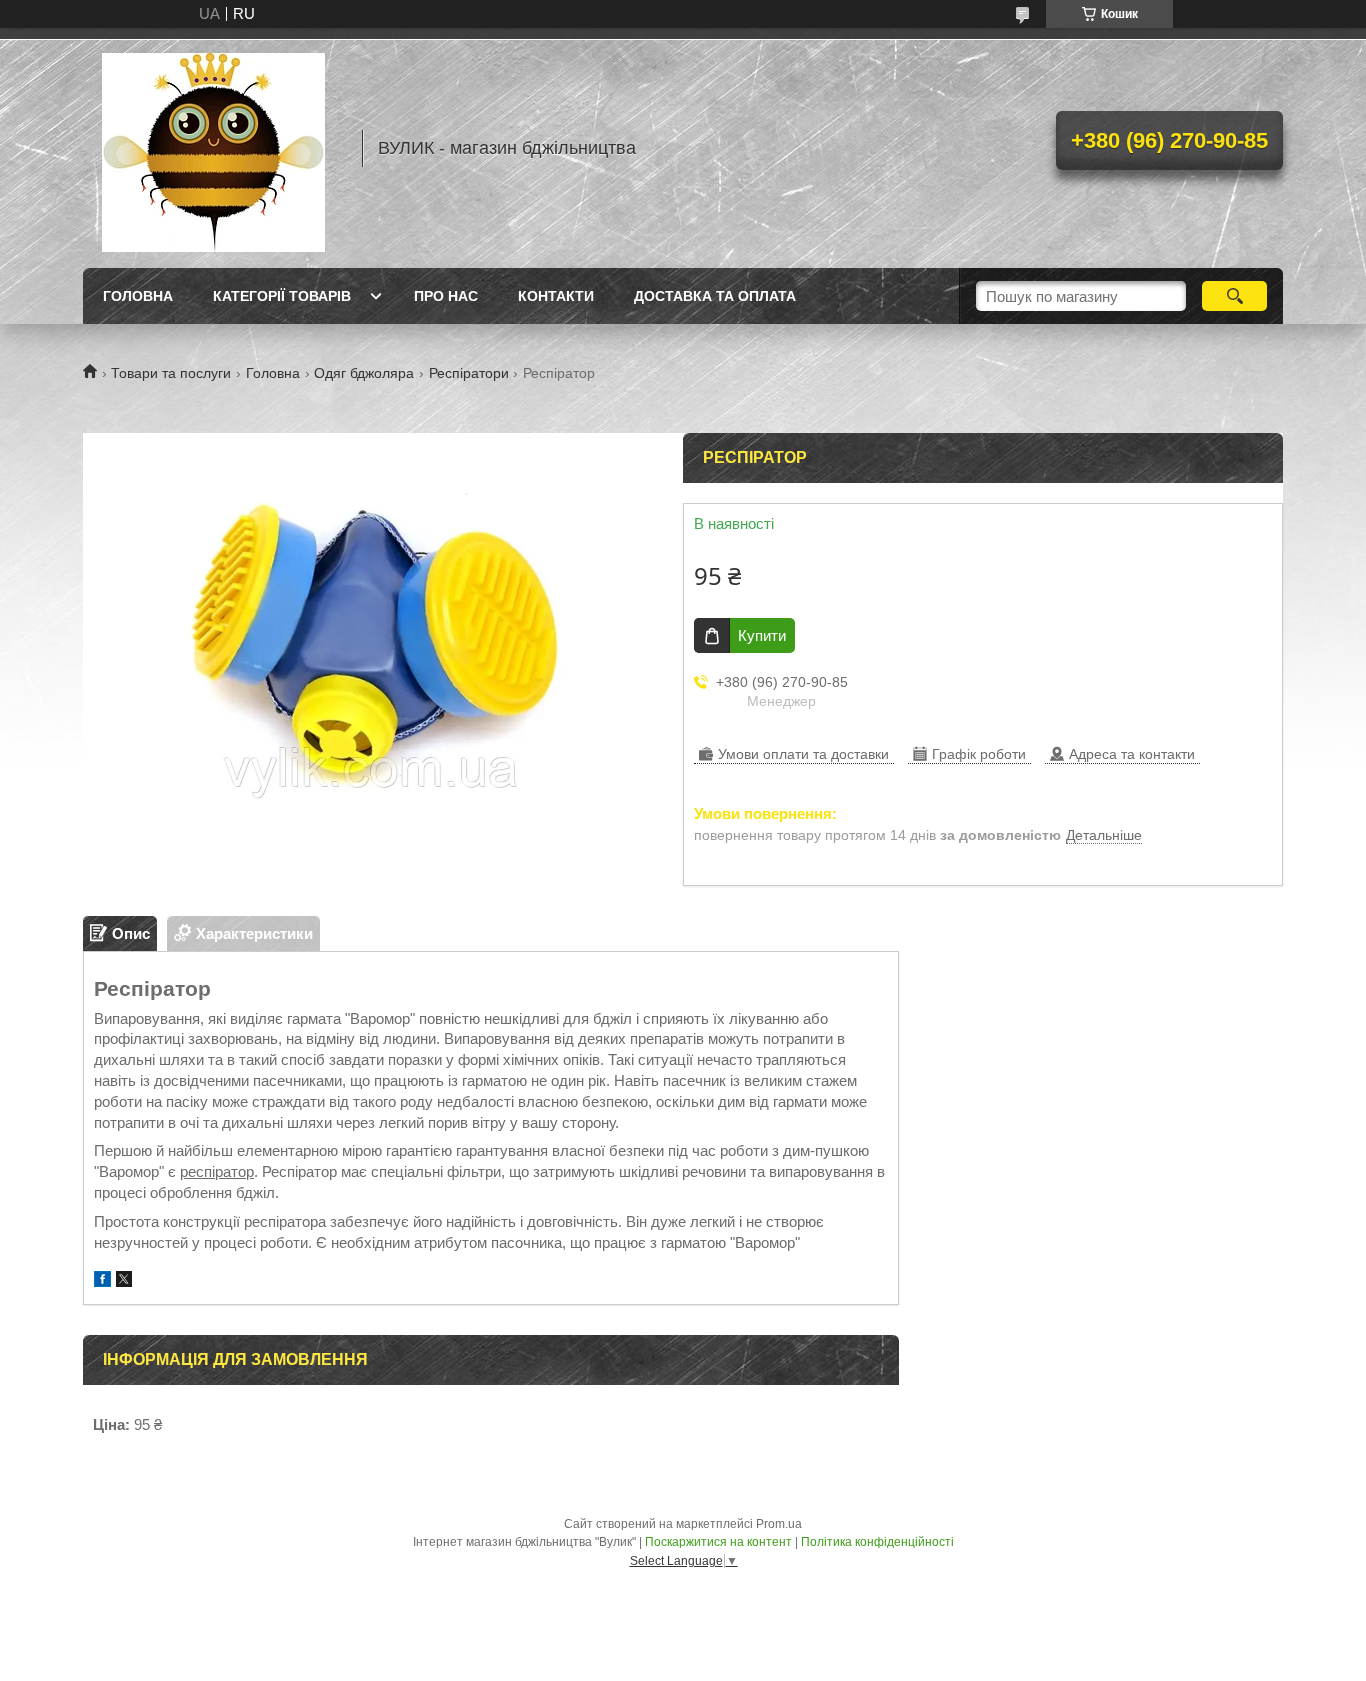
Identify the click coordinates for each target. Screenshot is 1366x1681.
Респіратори (469, 373)
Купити (762, 635)
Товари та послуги (171, 373)
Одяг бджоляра (364, 373)
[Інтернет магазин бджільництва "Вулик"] (213, 148)
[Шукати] (1234, 296)
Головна (138, 296)
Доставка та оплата (715, 296)
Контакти (556, 296)
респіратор (217, 1171)
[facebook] (102, 1281)
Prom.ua (779, 1524)
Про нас (446, 296)
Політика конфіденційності (877, 1542)
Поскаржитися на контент (718, 1542)
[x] (124, 1281)
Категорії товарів (282, 296)
